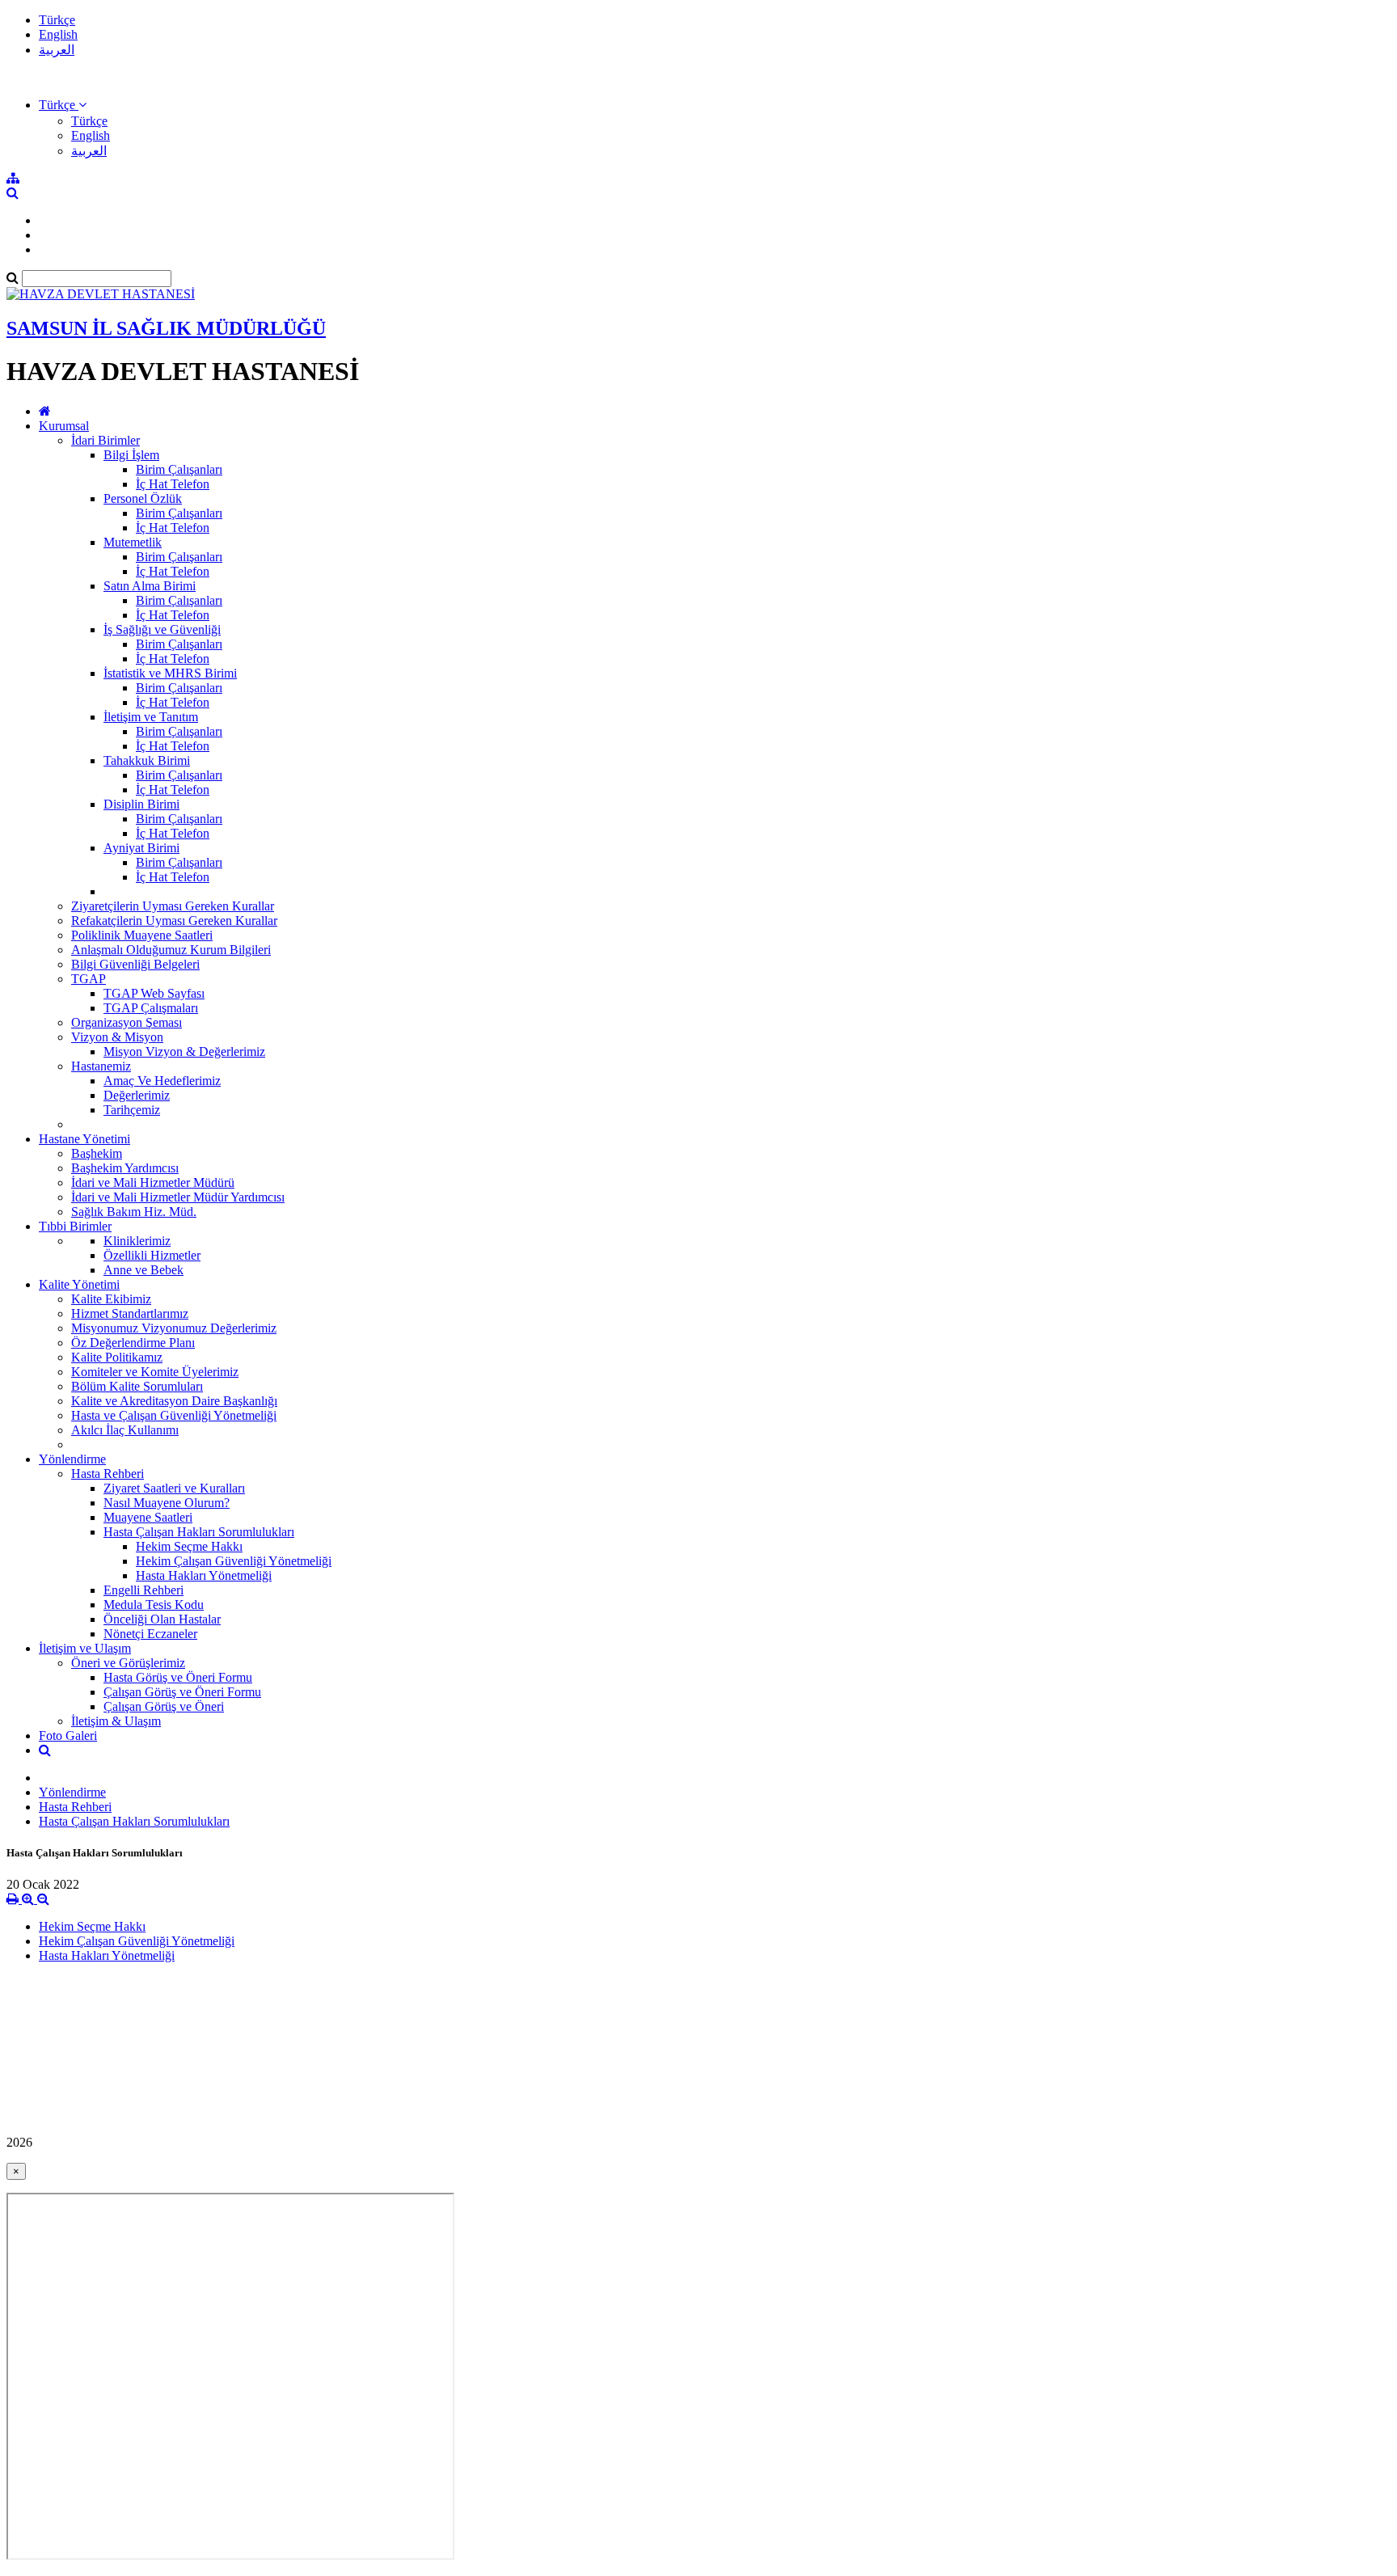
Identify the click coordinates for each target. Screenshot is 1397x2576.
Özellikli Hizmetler (152, 1255)
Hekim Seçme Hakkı (189, 1546)
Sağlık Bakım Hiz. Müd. (134, 1212)
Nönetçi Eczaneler (150, 1634)
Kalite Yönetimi (79, 1284)
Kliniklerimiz (137, 1241)
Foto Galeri (68, 1736)
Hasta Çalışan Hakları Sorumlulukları (199, 1532)
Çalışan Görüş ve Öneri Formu (182, 1692)
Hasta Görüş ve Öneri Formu (178, 1677)
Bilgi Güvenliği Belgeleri (135, 964)
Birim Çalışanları (179, 469)
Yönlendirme (72, 1459)
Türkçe (57, 20)
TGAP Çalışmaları (151, 1008)
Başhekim (97, 1153)
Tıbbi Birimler (75, 1226)
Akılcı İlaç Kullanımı (125, 1430)
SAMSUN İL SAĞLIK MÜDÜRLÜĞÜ (166, 328)
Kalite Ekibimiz (111, 1299)
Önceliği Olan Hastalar (162, 1619)
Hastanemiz (101, 1066)
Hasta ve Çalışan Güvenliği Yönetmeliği (174, 1415)
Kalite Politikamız (117, 1357)
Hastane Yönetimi (84, 1139)
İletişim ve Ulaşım (85, 1648)
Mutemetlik (133, 542)
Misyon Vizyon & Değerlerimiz (184, 1052)
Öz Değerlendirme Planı (133, 1343)
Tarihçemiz (132, 1110)
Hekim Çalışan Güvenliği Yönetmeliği (234, 1561)
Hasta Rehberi (108, 1474)
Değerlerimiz (137, 1095)
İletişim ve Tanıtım (151, 717)
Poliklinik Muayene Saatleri (142, 935)
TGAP (89, 979)
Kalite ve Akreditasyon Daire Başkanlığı (174, 1401)
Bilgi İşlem (131, 455)
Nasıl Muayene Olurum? (167, 1503)
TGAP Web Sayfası (154, 993)
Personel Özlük (143, 498)
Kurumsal (64, 426)
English (58, 34)
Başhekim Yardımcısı (125, 1168)
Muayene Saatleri (148, 1517)
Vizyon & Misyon (117, 1037)
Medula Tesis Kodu (154, 1605)
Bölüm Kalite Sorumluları (137, 1386)
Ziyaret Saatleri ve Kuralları (174, 1488)
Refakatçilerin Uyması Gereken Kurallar (174, 921)
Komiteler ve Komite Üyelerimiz (155, 1372)
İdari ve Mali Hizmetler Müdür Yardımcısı (178, 1197)
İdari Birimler (106, 440)
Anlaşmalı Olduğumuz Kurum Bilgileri (171, 950)
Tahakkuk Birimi (147, 760)
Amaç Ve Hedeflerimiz (162, 1081)
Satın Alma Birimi (150, 586)
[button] (63, 105)
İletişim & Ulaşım (116, 1721)
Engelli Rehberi (143, 1590)
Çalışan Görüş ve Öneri (164, 1706)
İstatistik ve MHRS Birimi (170, 673)
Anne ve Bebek (143, 1270)
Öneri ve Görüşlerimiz (128, 1663)
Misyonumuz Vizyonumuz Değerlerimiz (174, 1328)
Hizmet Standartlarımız (130, 1313)
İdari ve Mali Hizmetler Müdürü (153, 1182)
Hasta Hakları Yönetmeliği (204, 1575)
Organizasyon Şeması (127, 1022)
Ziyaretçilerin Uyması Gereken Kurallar (173, 906)
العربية (57, 50)
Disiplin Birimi (141, 804)
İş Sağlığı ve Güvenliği (162, 629)
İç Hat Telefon (173, 484)
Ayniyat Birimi (141, 848)
